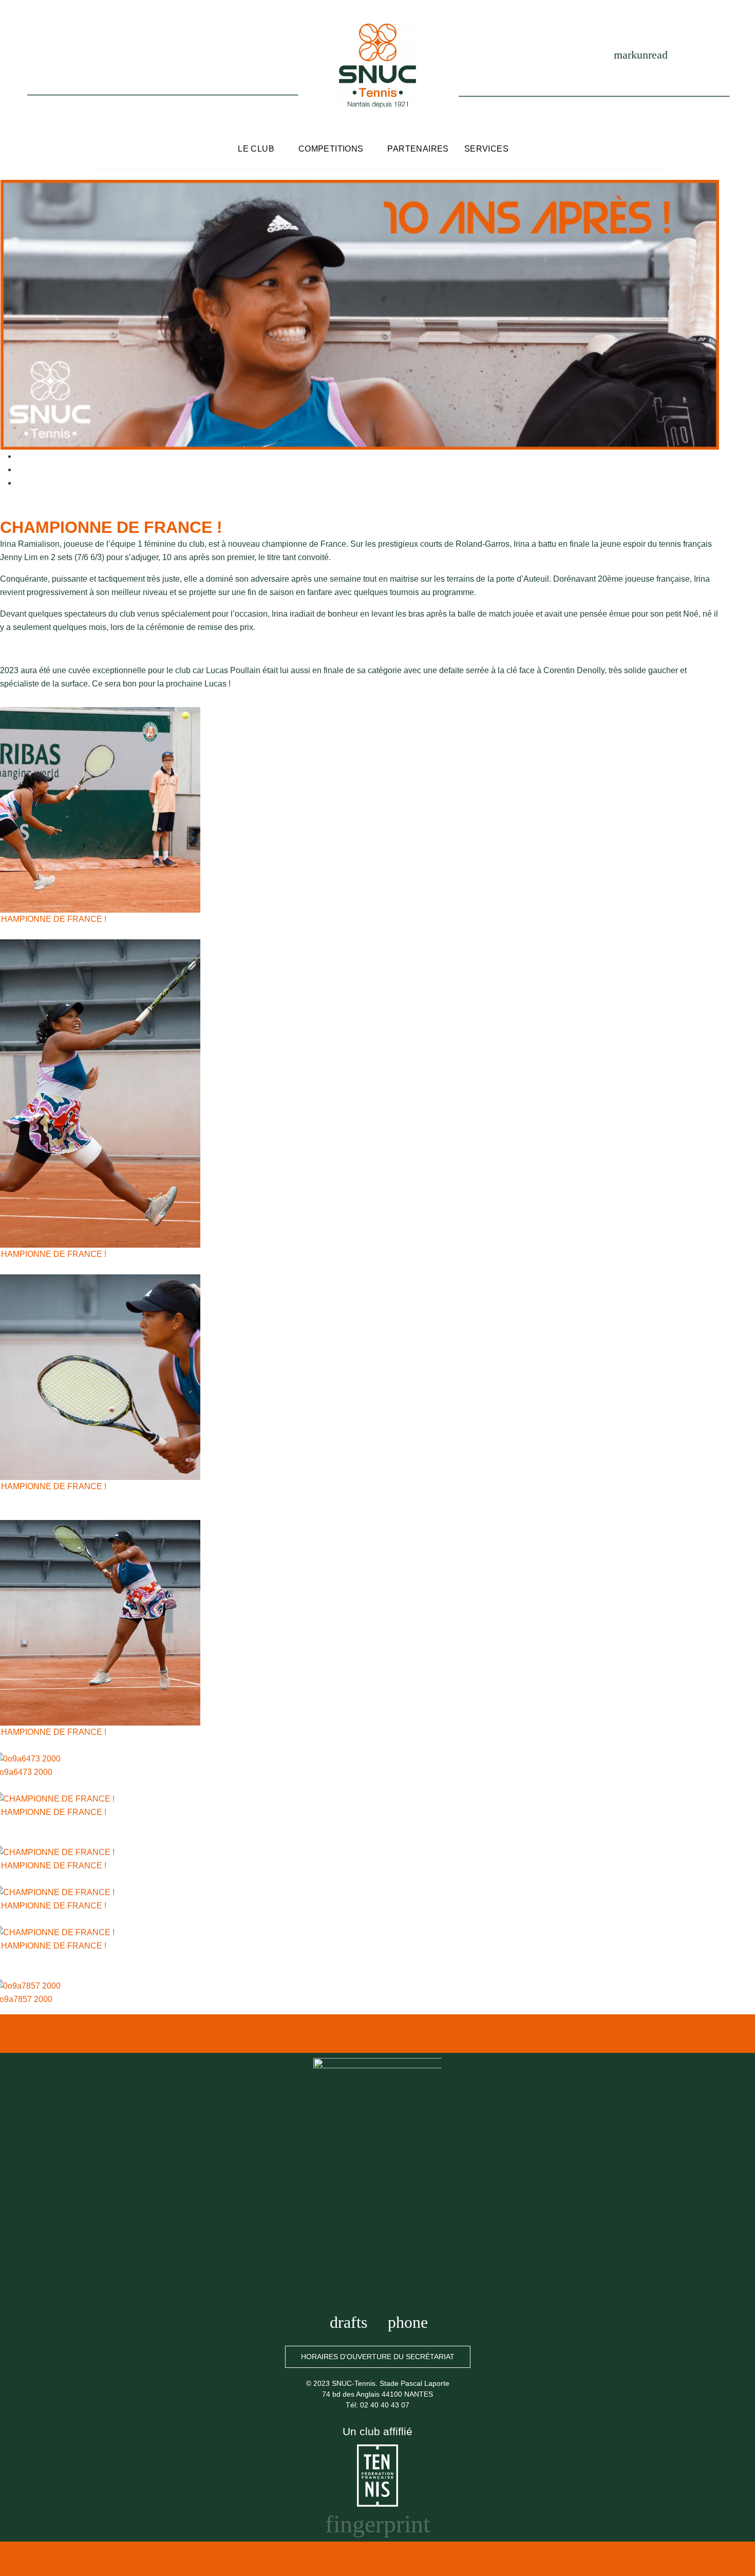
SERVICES (486, 149)
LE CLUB (256, 149)
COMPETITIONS (331, 149)
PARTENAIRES (418, 149)
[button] (378, 2357)
